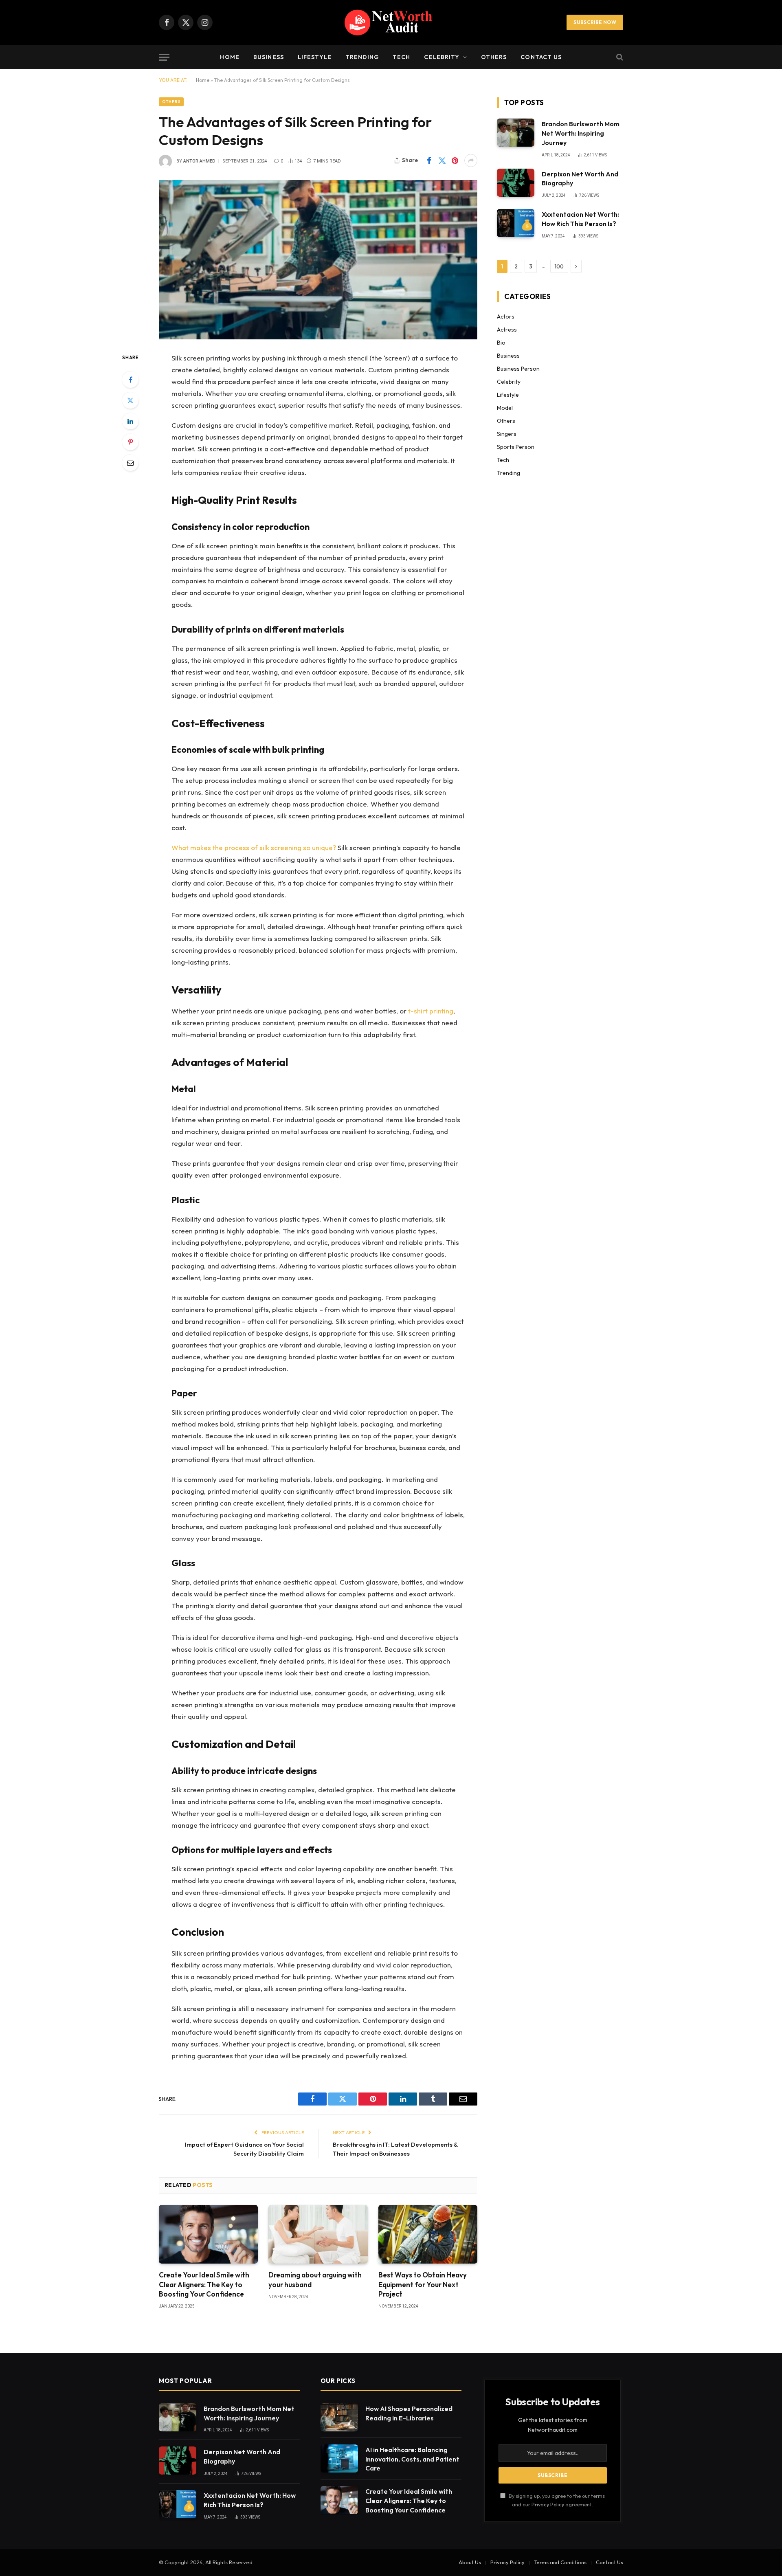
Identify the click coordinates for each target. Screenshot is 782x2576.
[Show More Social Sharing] (471, 160)
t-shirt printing (431, 1011)
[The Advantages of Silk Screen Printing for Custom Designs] (318, 260)
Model (505, 408)
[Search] (619, 57)
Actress (507, 330)
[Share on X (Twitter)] (442, 160)
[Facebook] (130, 380)
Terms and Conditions (560, 2562)
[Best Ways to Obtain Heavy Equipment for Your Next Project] (428, 2234)
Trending (362, 57)
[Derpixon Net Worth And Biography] (516, 183)
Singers (507, 434)
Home (230, 57)
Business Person (518, 369)
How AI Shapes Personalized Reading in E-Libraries (409, 2413)
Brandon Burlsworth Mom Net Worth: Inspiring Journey (581, 133)
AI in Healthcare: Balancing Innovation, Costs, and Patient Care (412, 2459)
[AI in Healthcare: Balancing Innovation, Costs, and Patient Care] (339, 2458)
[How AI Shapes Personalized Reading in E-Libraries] (339, 2417)
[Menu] (164, 57)
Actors (506, 317)
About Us (470, 2562)
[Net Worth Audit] (391, 22)
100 (559, 266)
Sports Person (516, 447)
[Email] (130, 463)
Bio (501, 343)
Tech (401, 57)
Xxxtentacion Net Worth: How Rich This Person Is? (580, 219)
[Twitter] (130, 400)
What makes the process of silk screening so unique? (254, 847)
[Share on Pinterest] (455, 160)
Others (494, 57)
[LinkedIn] (130, 421)
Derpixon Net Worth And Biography (580, 179)
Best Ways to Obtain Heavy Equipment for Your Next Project (423, 2284)
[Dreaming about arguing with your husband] (318, 2234)
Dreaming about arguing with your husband (315, 2279)
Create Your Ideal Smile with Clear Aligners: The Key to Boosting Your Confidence (204, 2284)
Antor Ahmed (199, 161)
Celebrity (442, 57)
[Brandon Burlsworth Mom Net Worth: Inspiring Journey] (516, 133)
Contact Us (541, 57)
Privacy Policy (548, 2504)
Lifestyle (315, 57)
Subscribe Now (595, 22)
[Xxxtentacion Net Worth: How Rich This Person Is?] (516, 223)
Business (269, 57)
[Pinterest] (130, 442)
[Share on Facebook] (429, 160)
